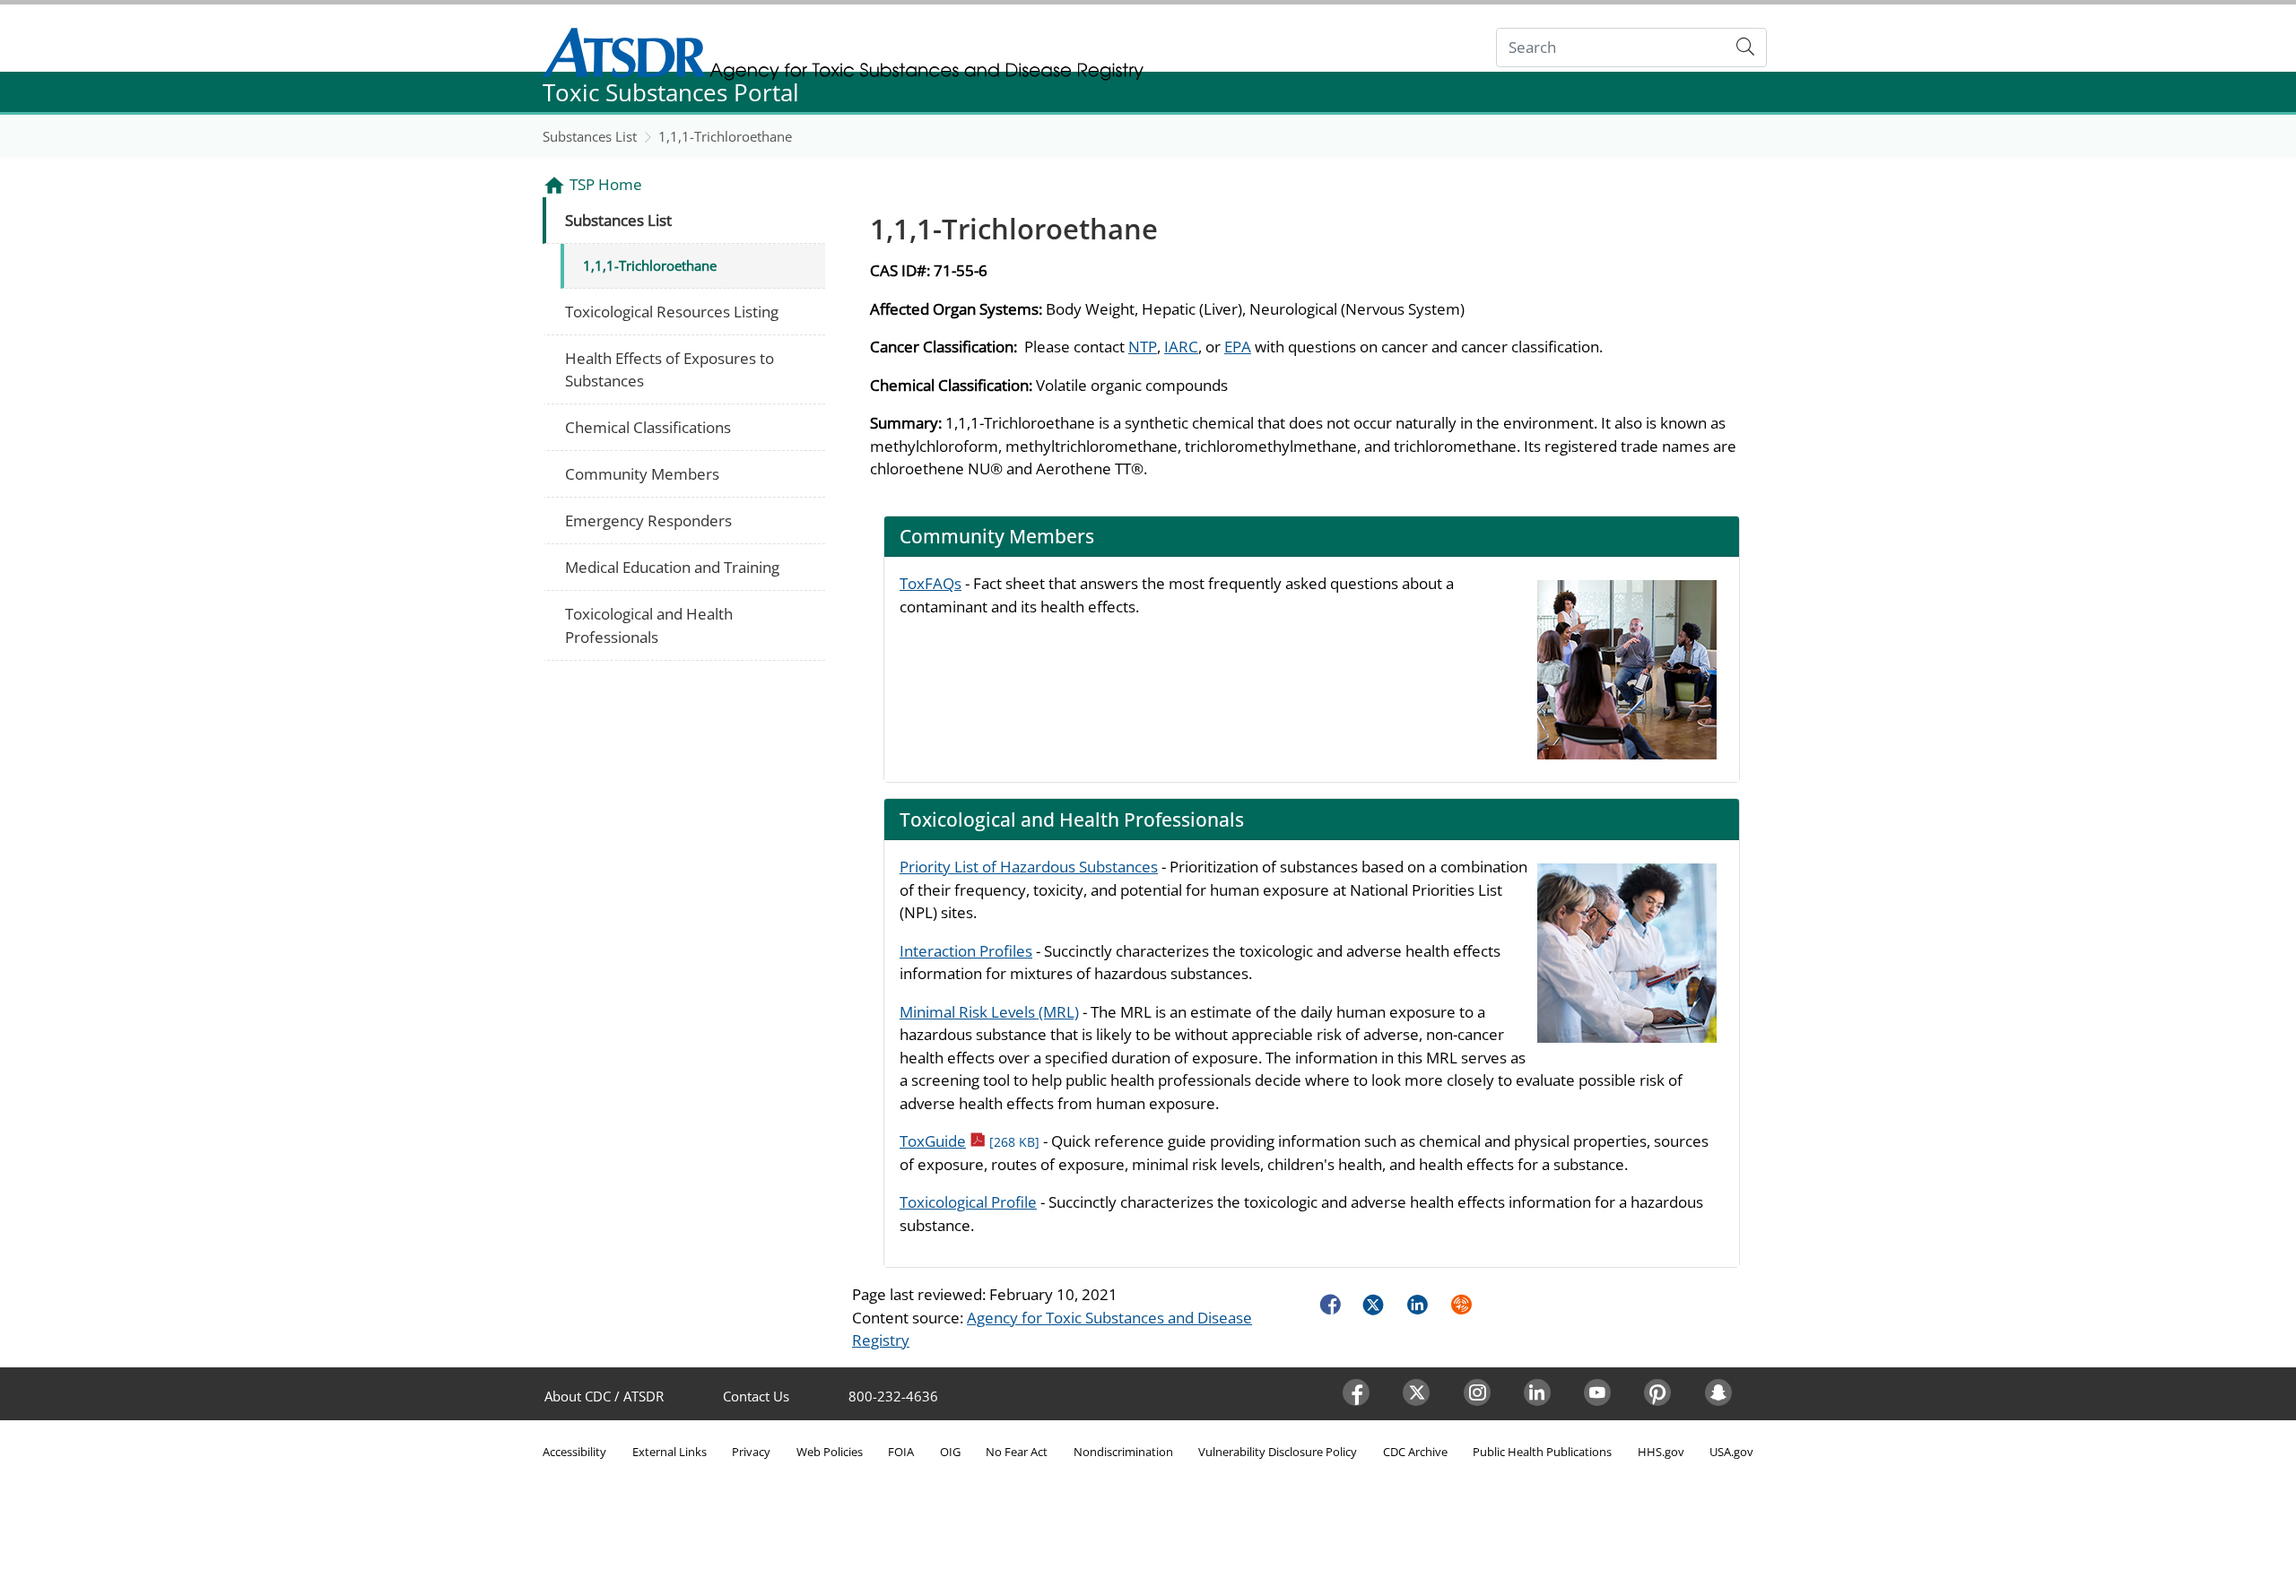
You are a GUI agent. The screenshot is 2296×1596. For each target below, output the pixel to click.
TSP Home (606, 184)
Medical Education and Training (672, 567)
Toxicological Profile (968, 1202)
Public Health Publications (1542, 1452)
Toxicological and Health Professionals (649, 625)
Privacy (751, 1452)
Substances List (590, 136)
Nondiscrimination (1123, 1452)
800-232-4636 (893, 1396)
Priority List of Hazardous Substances (1029, 867)
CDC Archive (1415, 1452)
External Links (670, 1452)
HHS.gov (1661, 1452)
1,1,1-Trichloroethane (725, 136)
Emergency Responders (648, 520)
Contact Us (756, 1396)
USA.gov (1731, 1452)
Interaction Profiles (966, 951)
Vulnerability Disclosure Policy (1278, 1452)
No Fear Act (1017, 1452)
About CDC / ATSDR (604, 1396)
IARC (1181, 347)
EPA (1238, 347)
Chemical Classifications (648, 427)
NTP (1143, 347)
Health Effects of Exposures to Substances (670, 370)
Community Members (642, 474)
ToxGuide (970, 1141)
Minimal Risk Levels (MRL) (989, 1012)
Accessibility (574, 1452)
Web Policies (830, 1452)
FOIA (901, 1452)
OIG (950, 1452)
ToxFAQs (931, 583)
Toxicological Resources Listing (672, 312)
